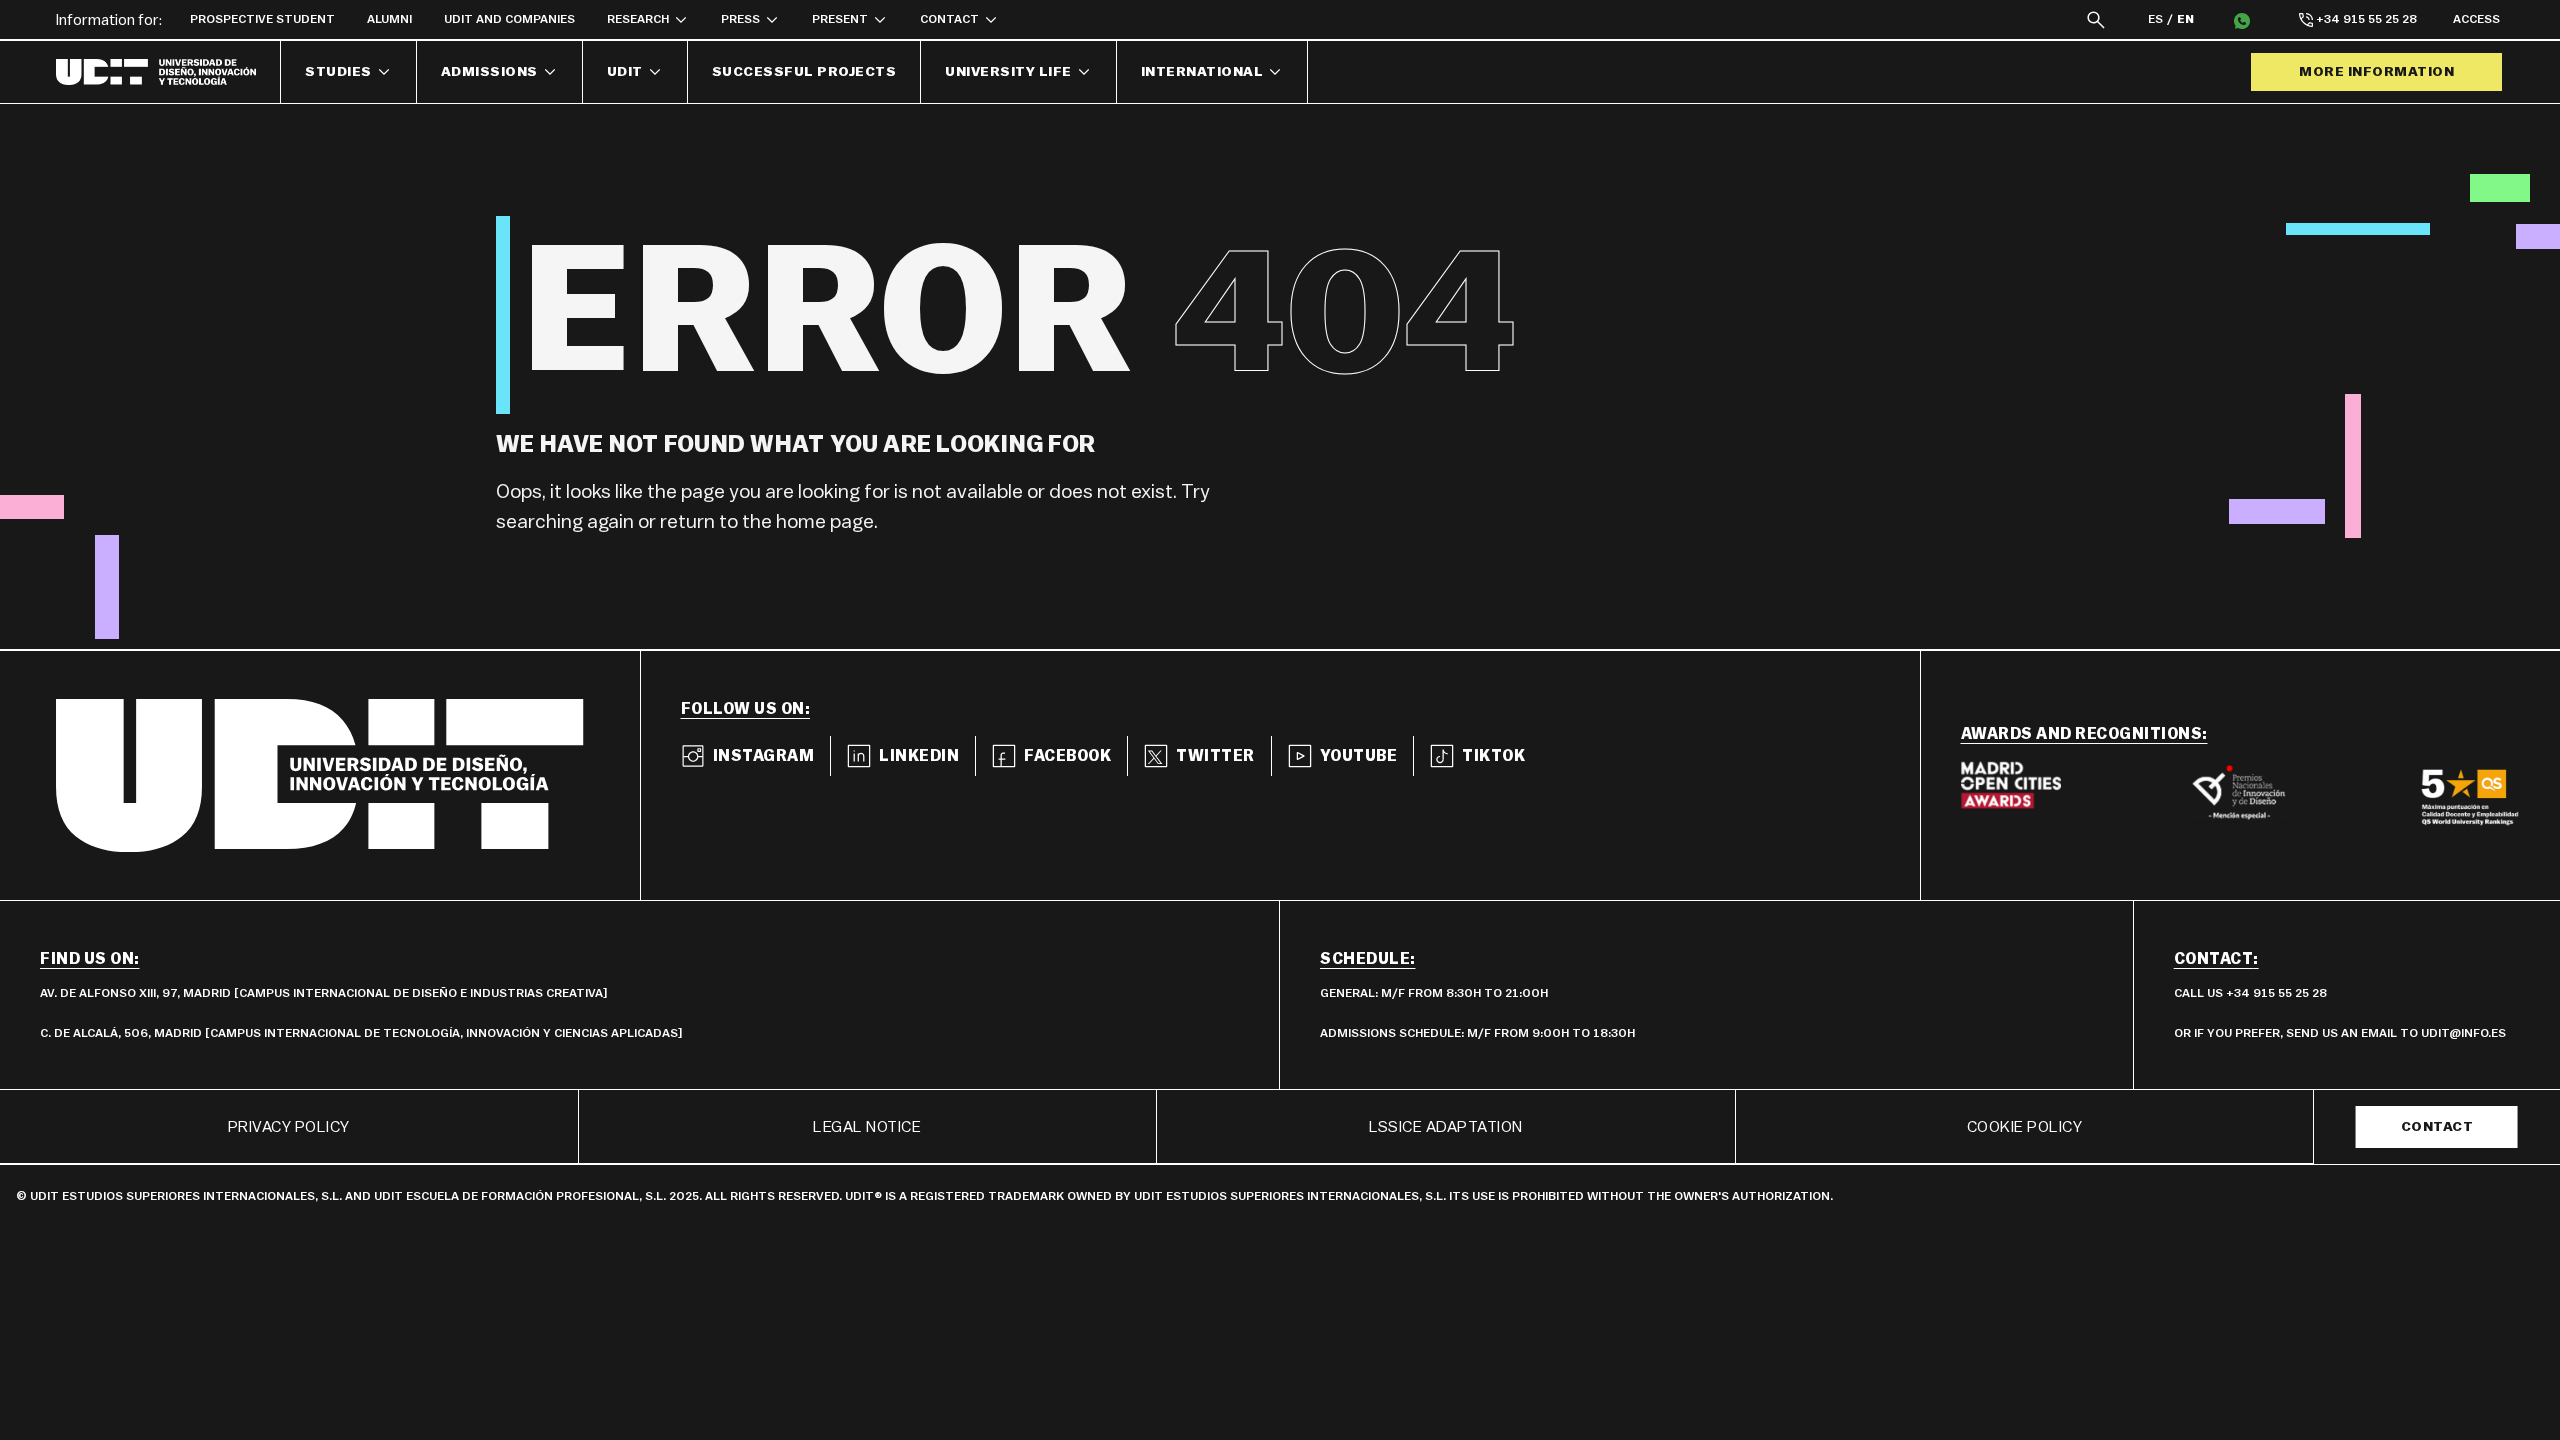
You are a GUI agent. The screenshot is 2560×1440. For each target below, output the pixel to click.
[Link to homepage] (168, 72)
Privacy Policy (289, 1127)
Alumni (389, 19)
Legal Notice (867, 1127)
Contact (2437, 1127)
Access (2476, 19)
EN (2185, 19)
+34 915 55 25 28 (2366, 19)
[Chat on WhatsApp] (2242, 20)
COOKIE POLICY (2025, 1127)
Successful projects (804, 72)
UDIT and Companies (509, 19)
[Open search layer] (2096, 19)
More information (2376, 72)
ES (2155, 19)
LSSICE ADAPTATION (1446, 1127)
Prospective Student (262, 19)
